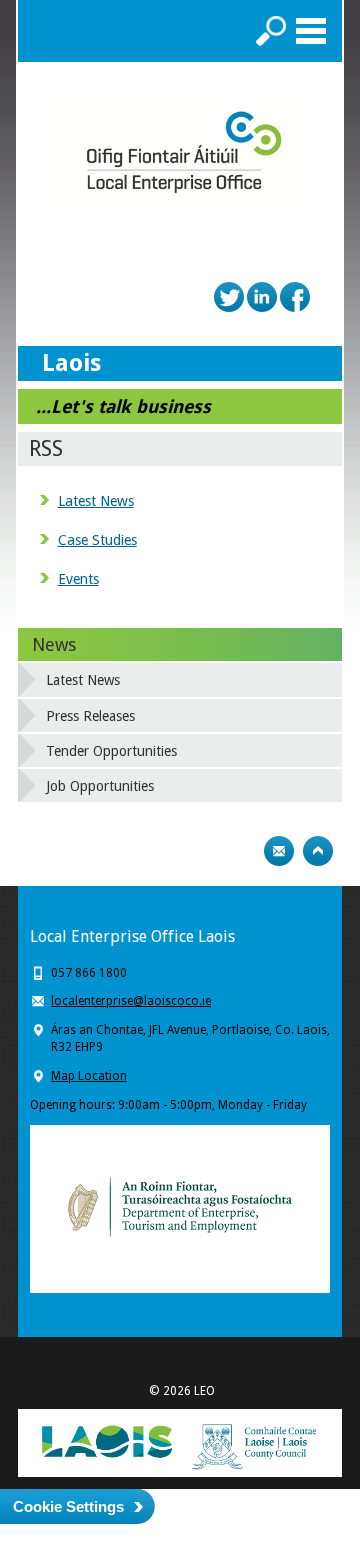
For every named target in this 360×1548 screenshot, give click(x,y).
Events (78, 579)
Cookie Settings (68, 1506)
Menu (311, 31)
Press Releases (90, 716)
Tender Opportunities (111, 751)
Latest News (96, 501)
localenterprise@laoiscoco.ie (131, 1001)
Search (271, 31)
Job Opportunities (100, 786)
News (54, 644)
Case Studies (97, 540)
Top (318, 851)
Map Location (89, 1076)
